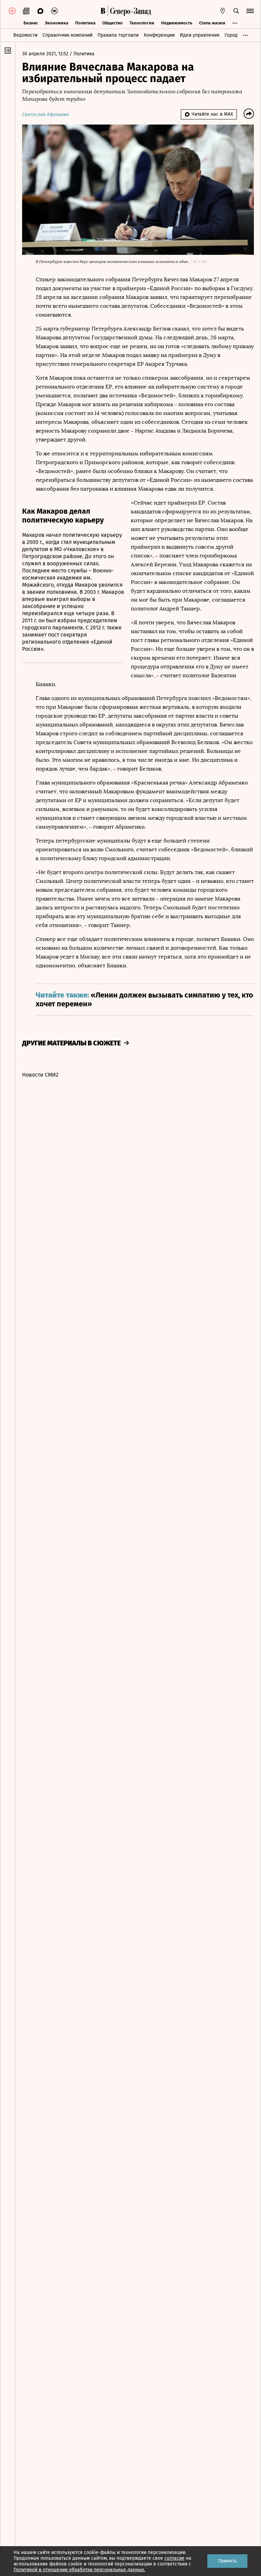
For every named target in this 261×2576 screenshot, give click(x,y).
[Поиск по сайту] (236, 11)
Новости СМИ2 (40, 1075)
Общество (112, 23)
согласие (175, 2558)
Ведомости (25, 35)
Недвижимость (177, 23)
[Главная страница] (103, 11)
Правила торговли (118, 35)
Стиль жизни (212, 23)
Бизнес (31, 23)
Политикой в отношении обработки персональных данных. (79, 2570)
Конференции (159, 35)
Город (231, 35)
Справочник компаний (67, 35)
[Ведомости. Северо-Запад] (129, 11)
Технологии (142, 23)
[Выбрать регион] (223, 11)
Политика (85, 23)
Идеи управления (200, 35)
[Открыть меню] (250, 11)
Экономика (57, 23)
